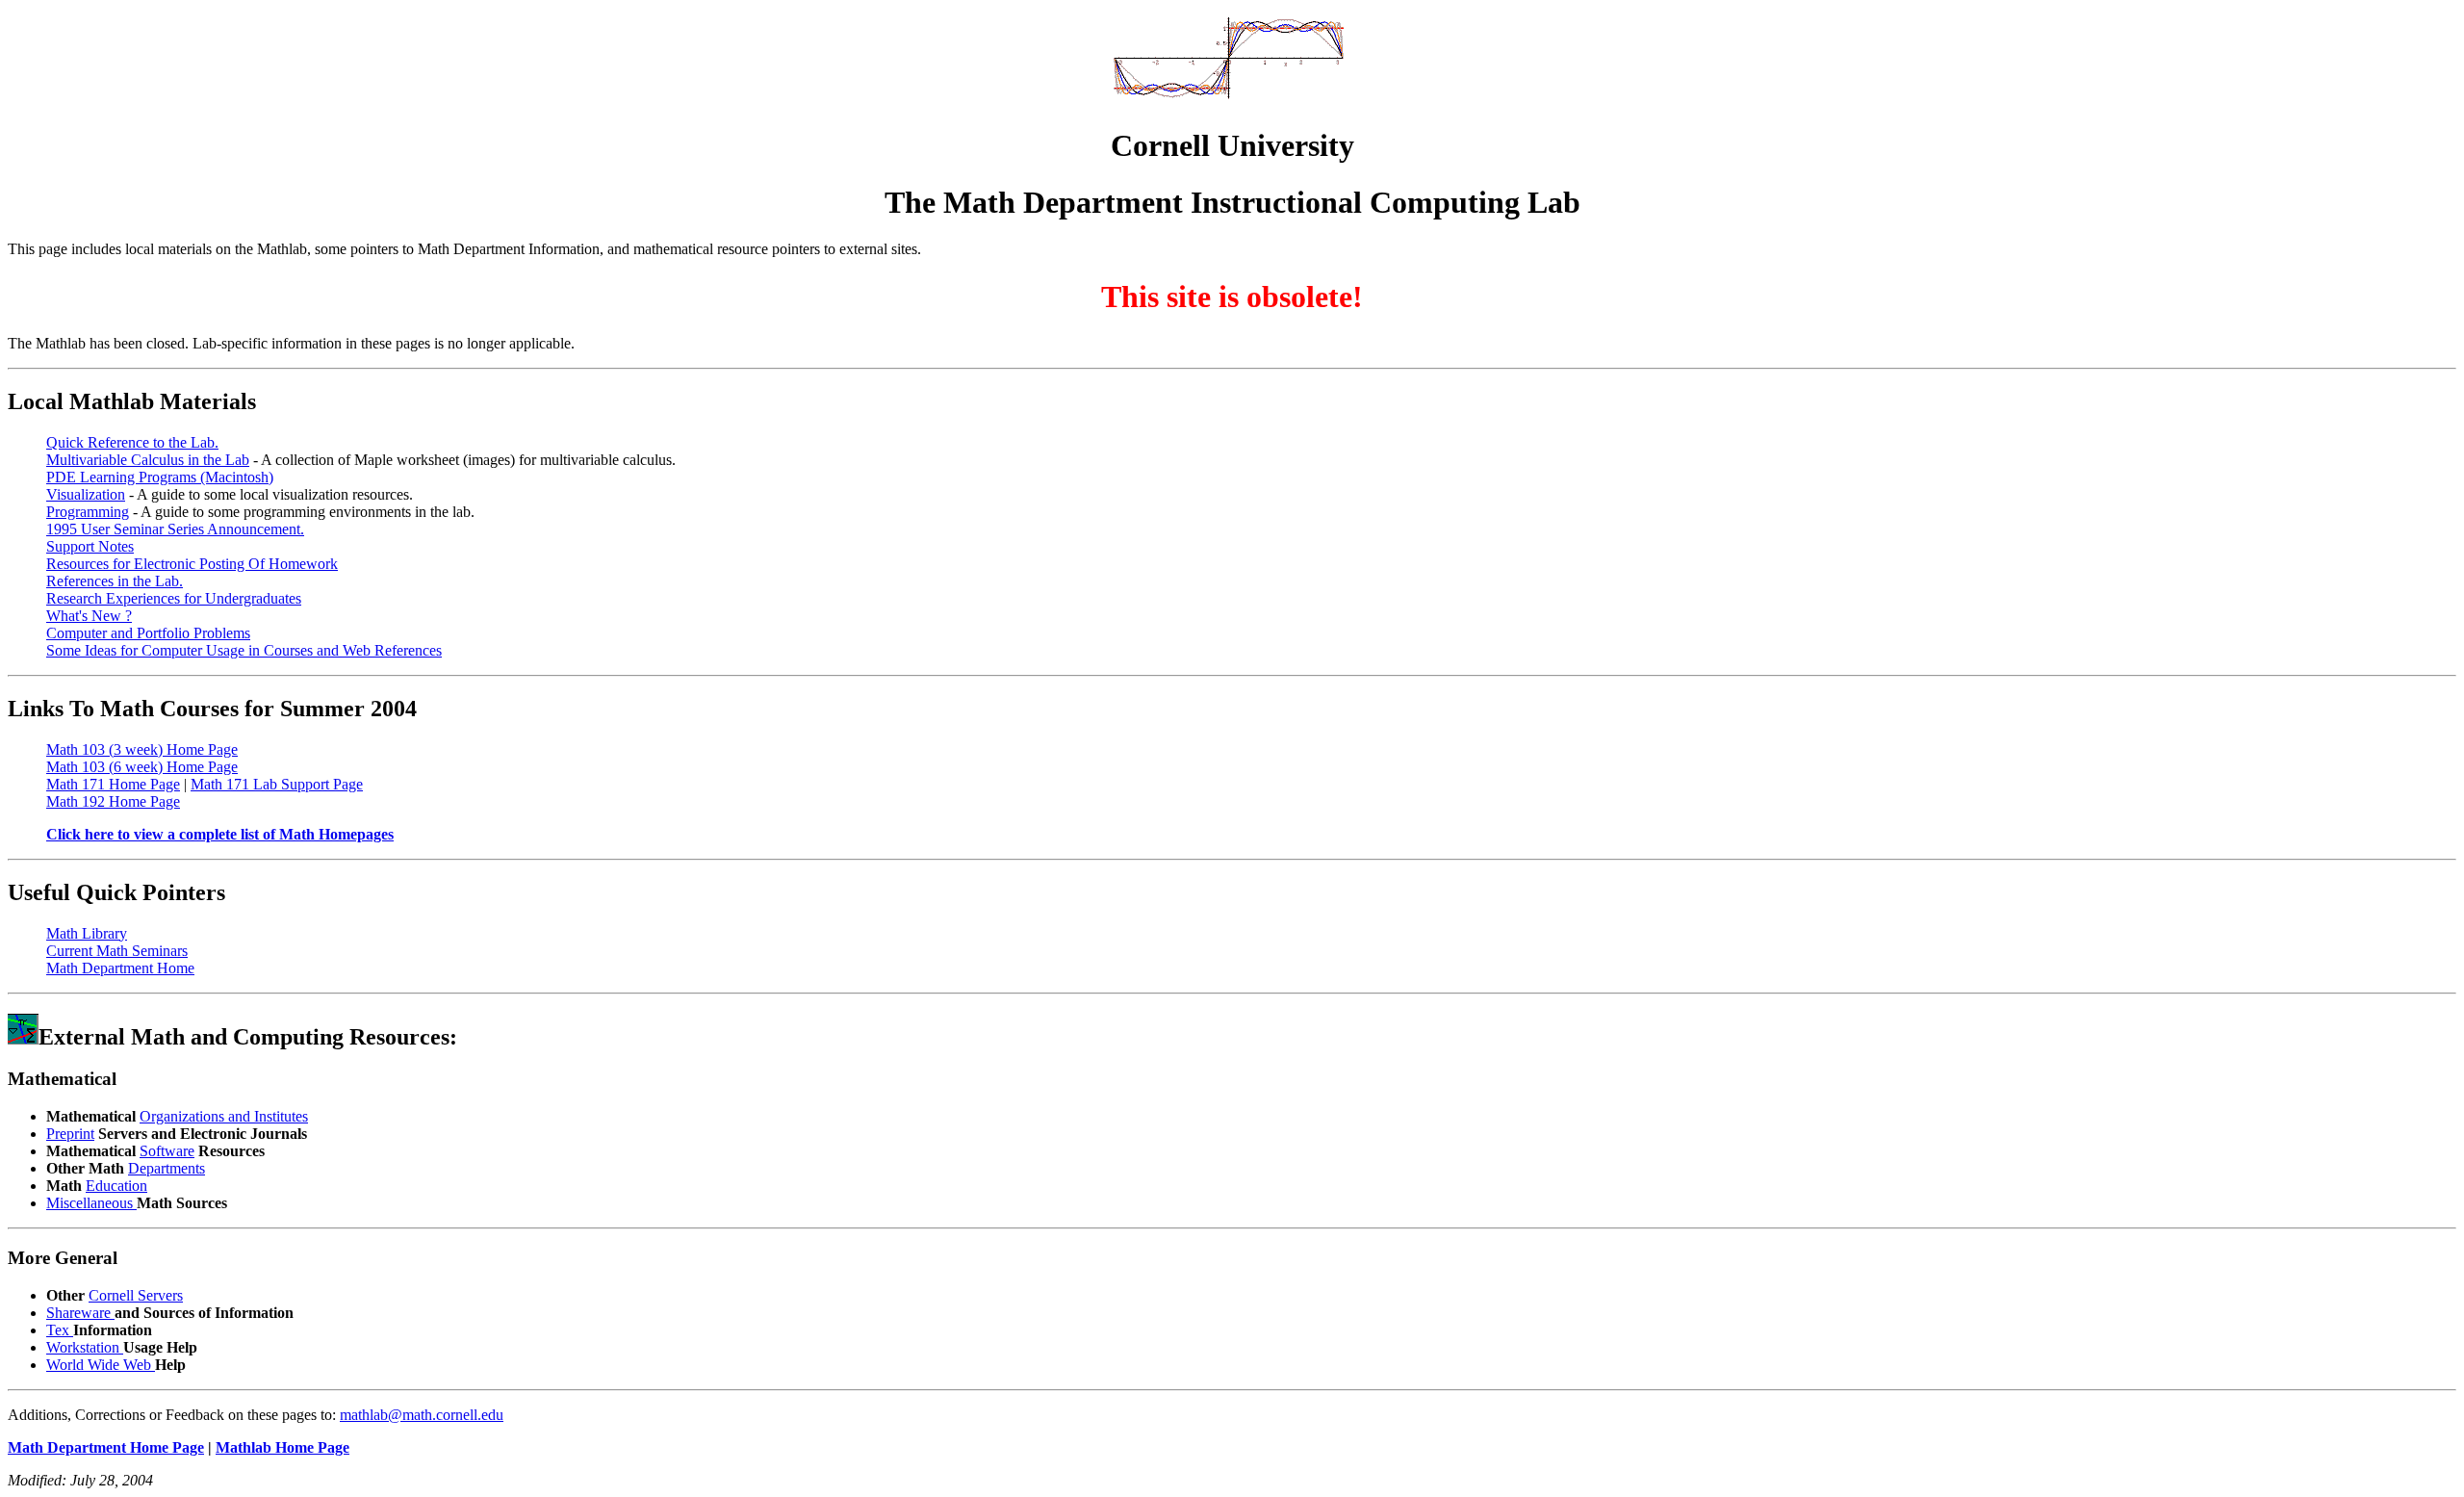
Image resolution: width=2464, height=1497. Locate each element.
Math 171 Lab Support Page (277, 784)
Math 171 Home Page (113, 784)
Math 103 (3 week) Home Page (142, 749)
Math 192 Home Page (113, 801)
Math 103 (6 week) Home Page (142, 767)
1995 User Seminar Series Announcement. (175, 529)
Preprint (70, 1134)
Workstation (85, 1347)
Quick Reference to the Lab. (132, 442)
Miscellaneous (91, 1203)
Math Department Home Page (106, 1447)
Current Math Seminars (117, 951)
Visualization (86, 494)
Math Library (87, 933)
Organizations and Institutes (224, 1116)
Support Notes (90, 546)
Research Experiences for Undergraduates (174, 598)
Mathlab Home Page (282, 1447)
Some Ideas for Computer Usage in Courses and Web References (244, 650)
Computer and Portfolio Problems (148, 633)
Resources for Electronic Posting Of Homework (192, 564)
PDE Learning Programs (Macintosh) (160, 477)
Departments (167, 1168)
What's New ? (89, 616)
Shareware (80, 1313)
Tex (60, 1330)
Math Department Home (120, 968)
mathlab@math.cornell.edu (422, 1415)
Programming (88, 512)
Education (116, 1186)
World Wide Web (101, 1365)
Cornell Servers (136, 1295)
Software (167, 1151)
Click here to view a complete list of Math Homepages (220, 834)
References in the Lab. (115, 581)
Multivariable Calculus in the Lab (148, 460)
